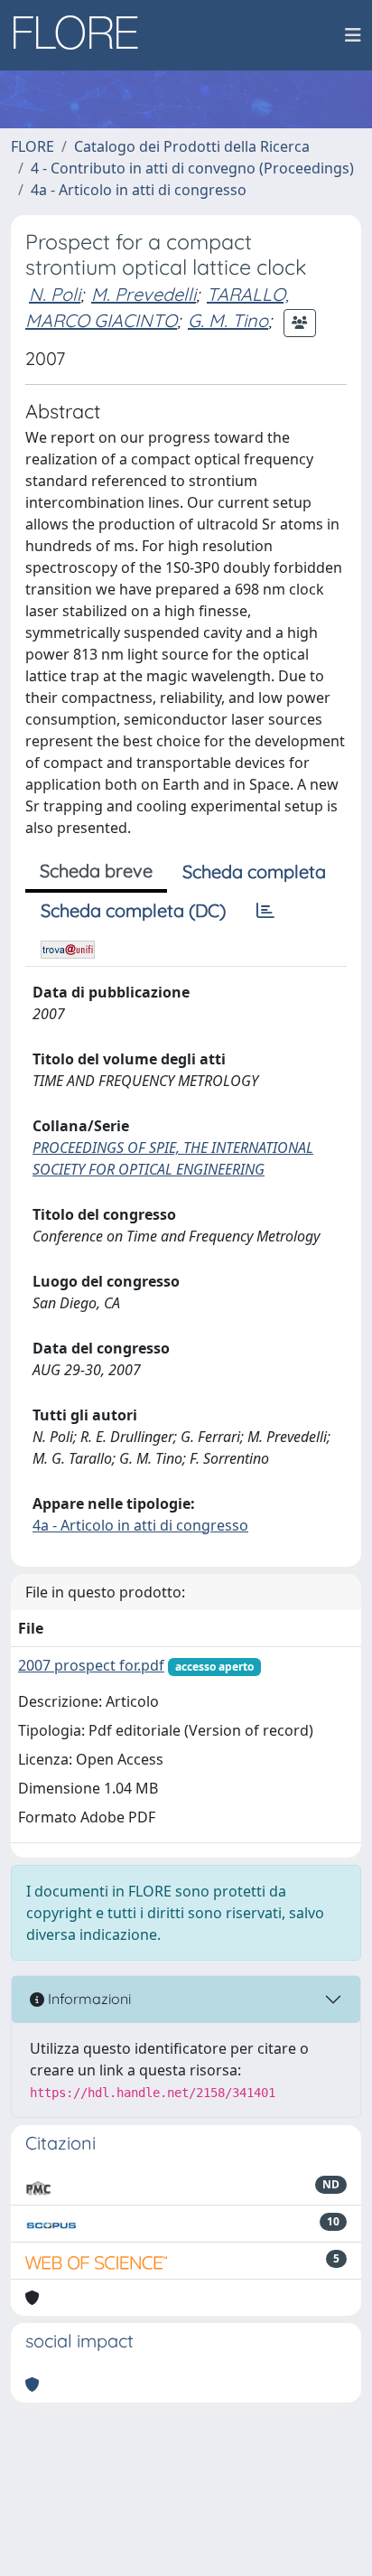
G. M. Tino (228, 320)
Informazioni (88, 1999)
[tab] (265, 911)
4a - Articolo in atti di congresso (139, 190)
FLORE (33, 146)
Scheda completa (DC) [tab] (133, 910)
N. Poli (55, 294)
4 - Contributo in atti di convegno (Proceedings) (192, 168)
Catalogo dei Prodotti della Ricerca (192, 146)
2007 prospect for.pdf (91, 1665)
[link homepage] (82, 35)
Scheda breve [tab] (96, 871)
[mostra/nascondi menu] (353, 35)
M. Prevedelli (144, 294)
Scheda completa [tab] (254, 871)
